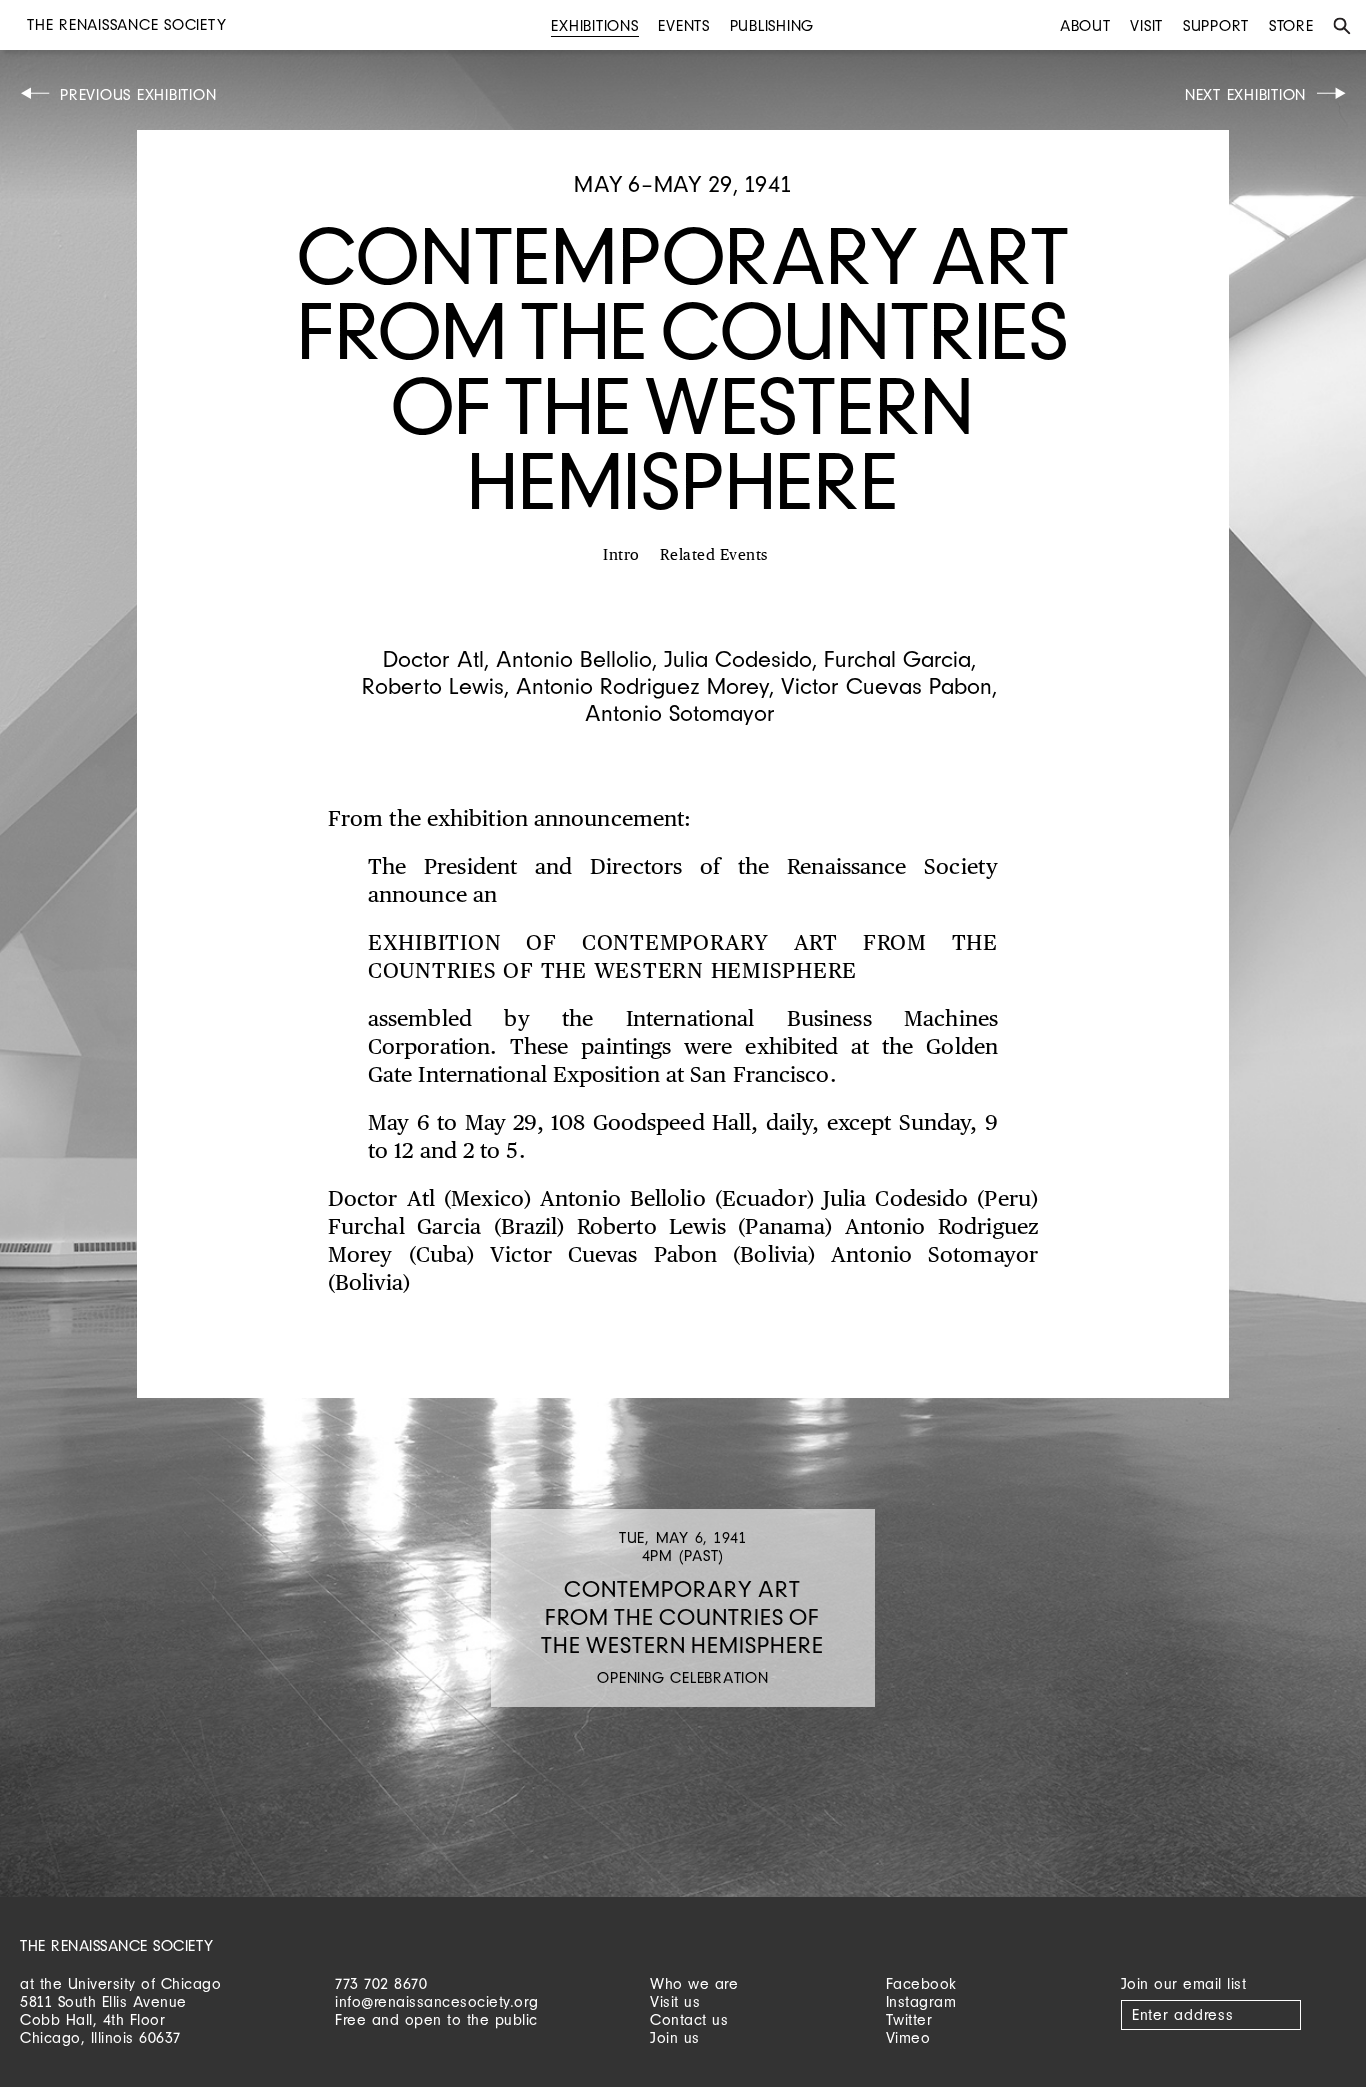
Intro (621, 555)
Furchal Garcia (897, 658)
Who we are (694, 1983)
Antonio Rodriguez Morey (642, 685)
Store (1291, 25)
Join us (675, 2037)
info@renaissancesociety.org (437, 2001)
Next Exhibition (1245, 94)
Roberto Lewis (433, 685)
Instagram (921, 2001)
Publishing (772, 25)
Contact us (689, 2019)
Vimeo (908, 2037)
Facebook (921, 1983)
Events (684, 25)
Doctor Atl (433, 658)
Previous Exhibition (138, 94)
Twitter (909, 2019)
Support (1216, 25)
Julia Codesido (738, 658)
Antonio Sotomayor (680, 712)
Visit (1146, 25)
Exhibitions (594, 25)
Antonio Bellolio (574, 658)
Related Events (714, 555)
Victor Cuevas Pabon (886, 685)
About (1085, 25)
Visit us (675, 2001)
